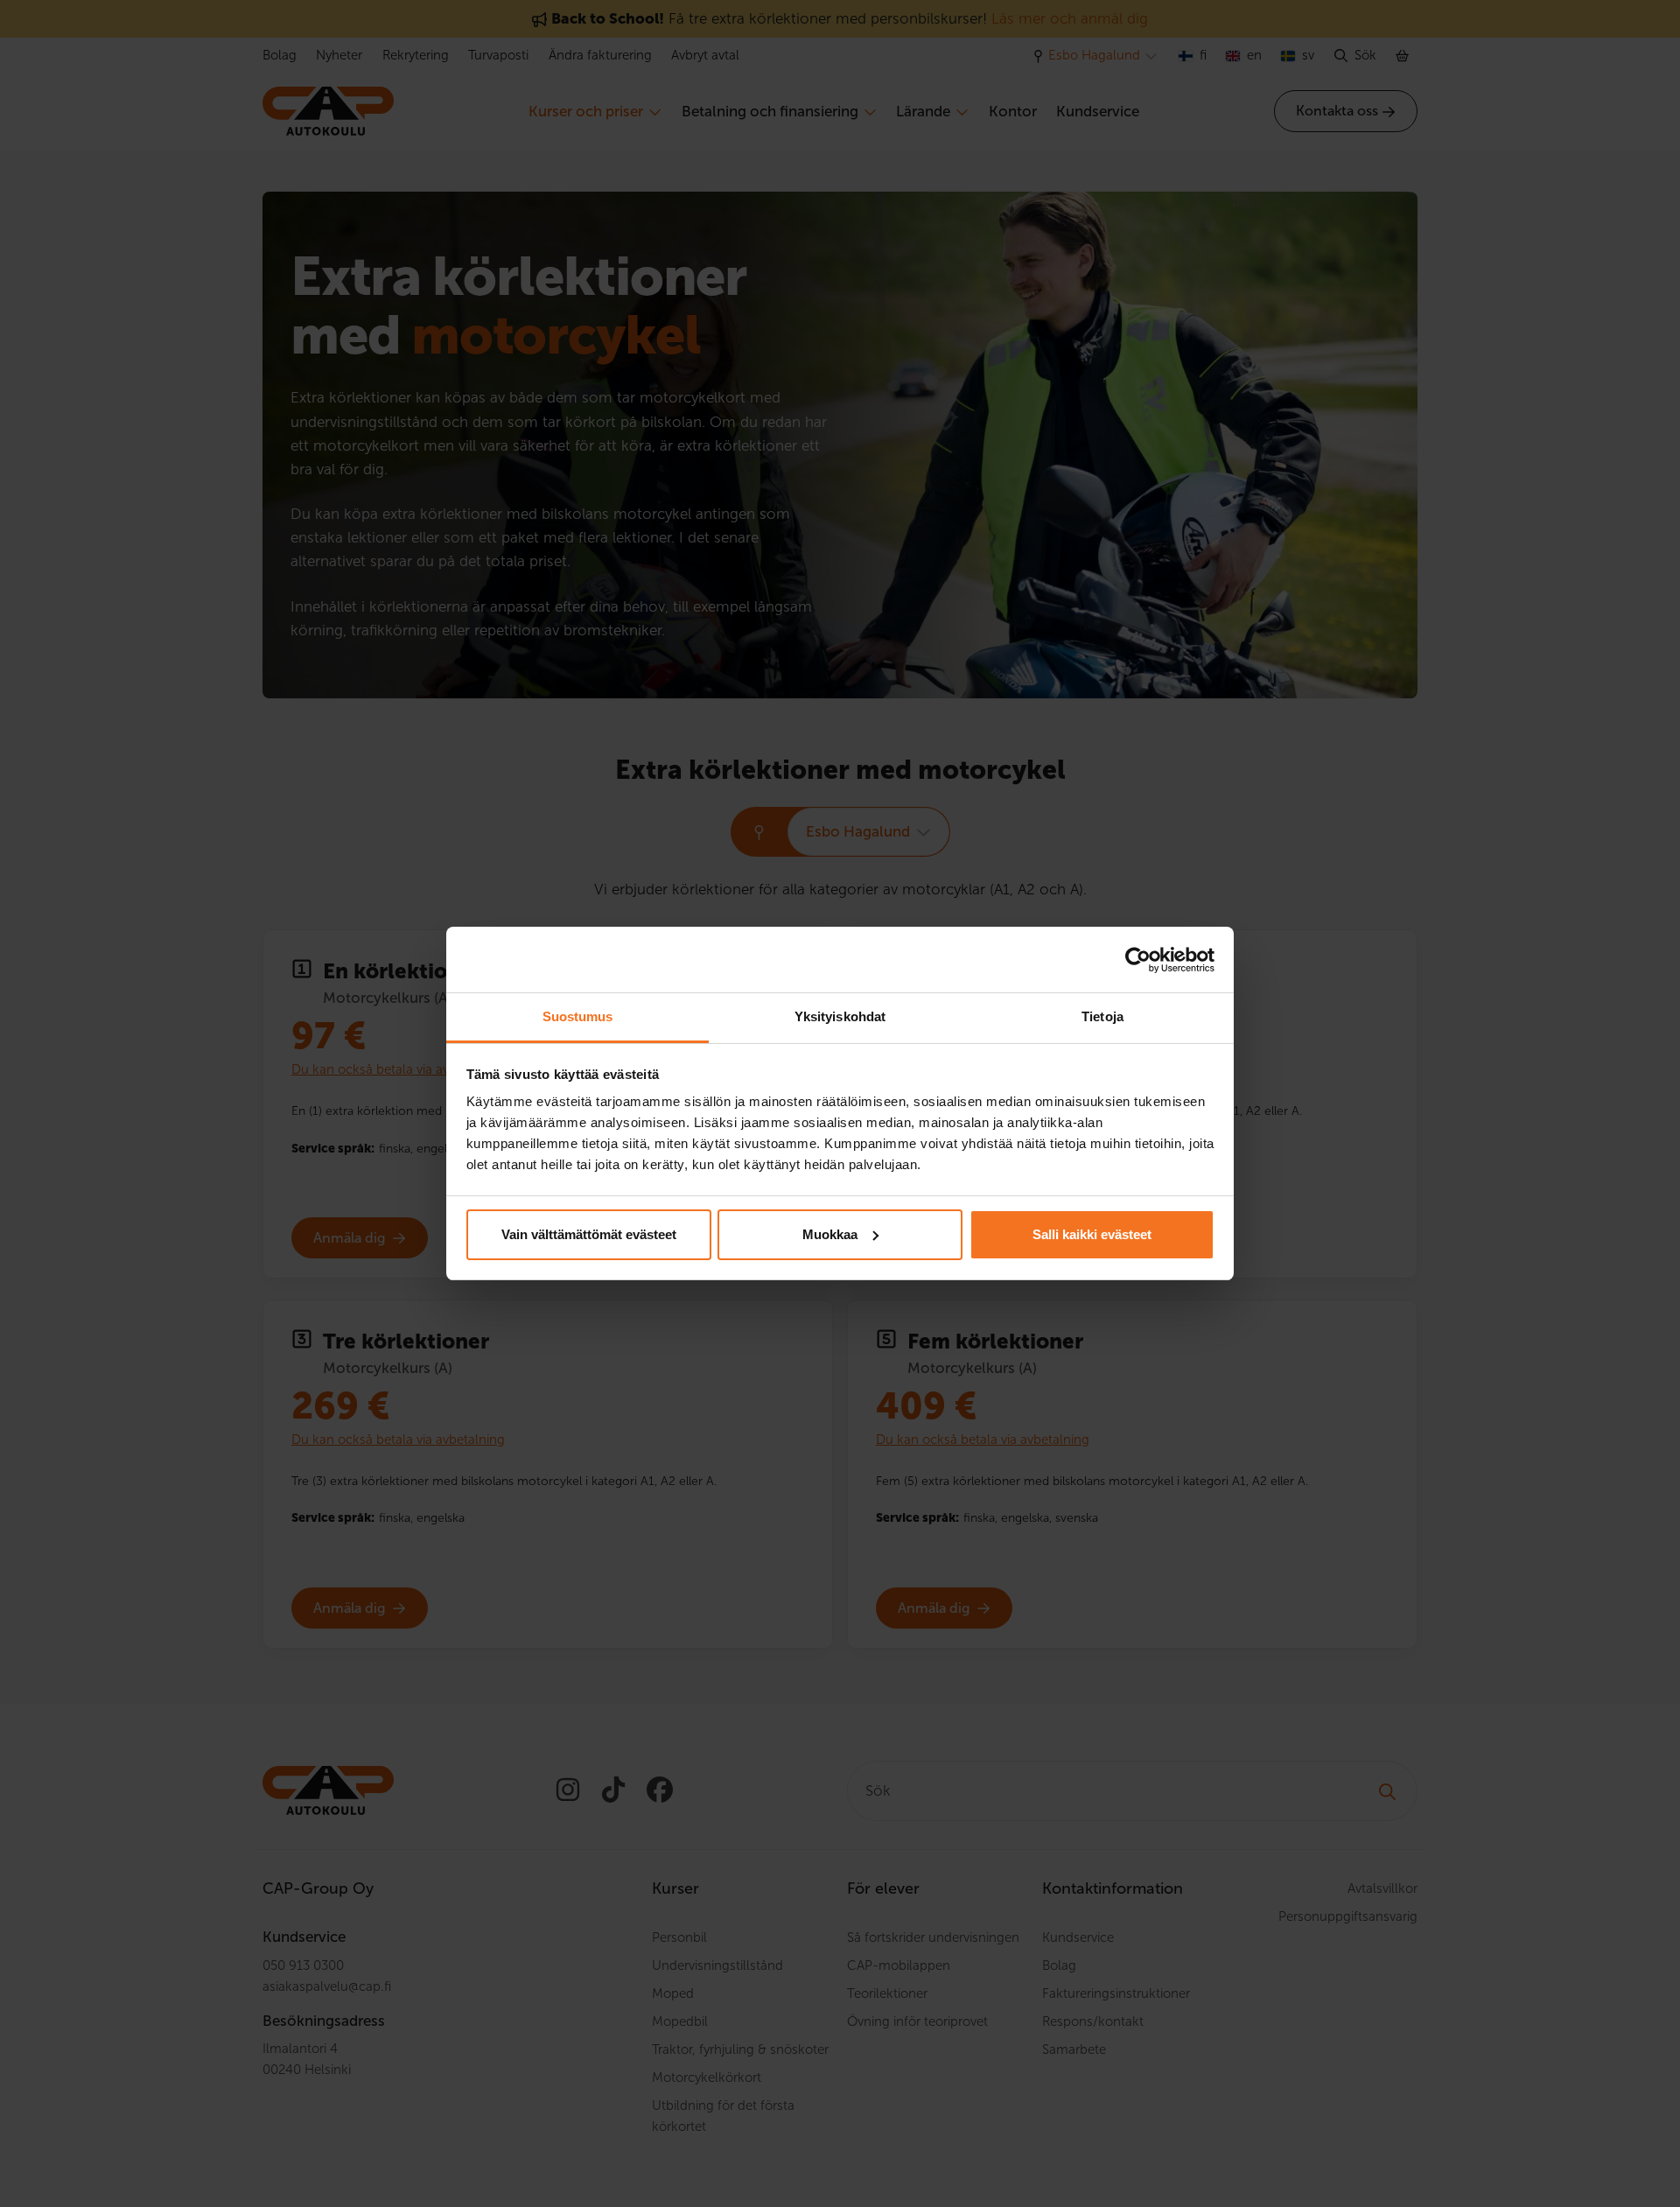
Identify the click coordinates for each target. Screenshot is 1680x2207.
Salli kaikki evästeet (1092, 1234)
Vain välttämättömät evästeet (589, 1234)
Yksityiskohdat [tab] (840, 1016)
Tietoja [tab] (1102, 1016)
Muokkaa (830, 1234)
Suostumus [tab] (578, 1016)
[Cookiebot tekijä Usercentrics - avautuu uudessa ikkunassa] (1138, 960)
